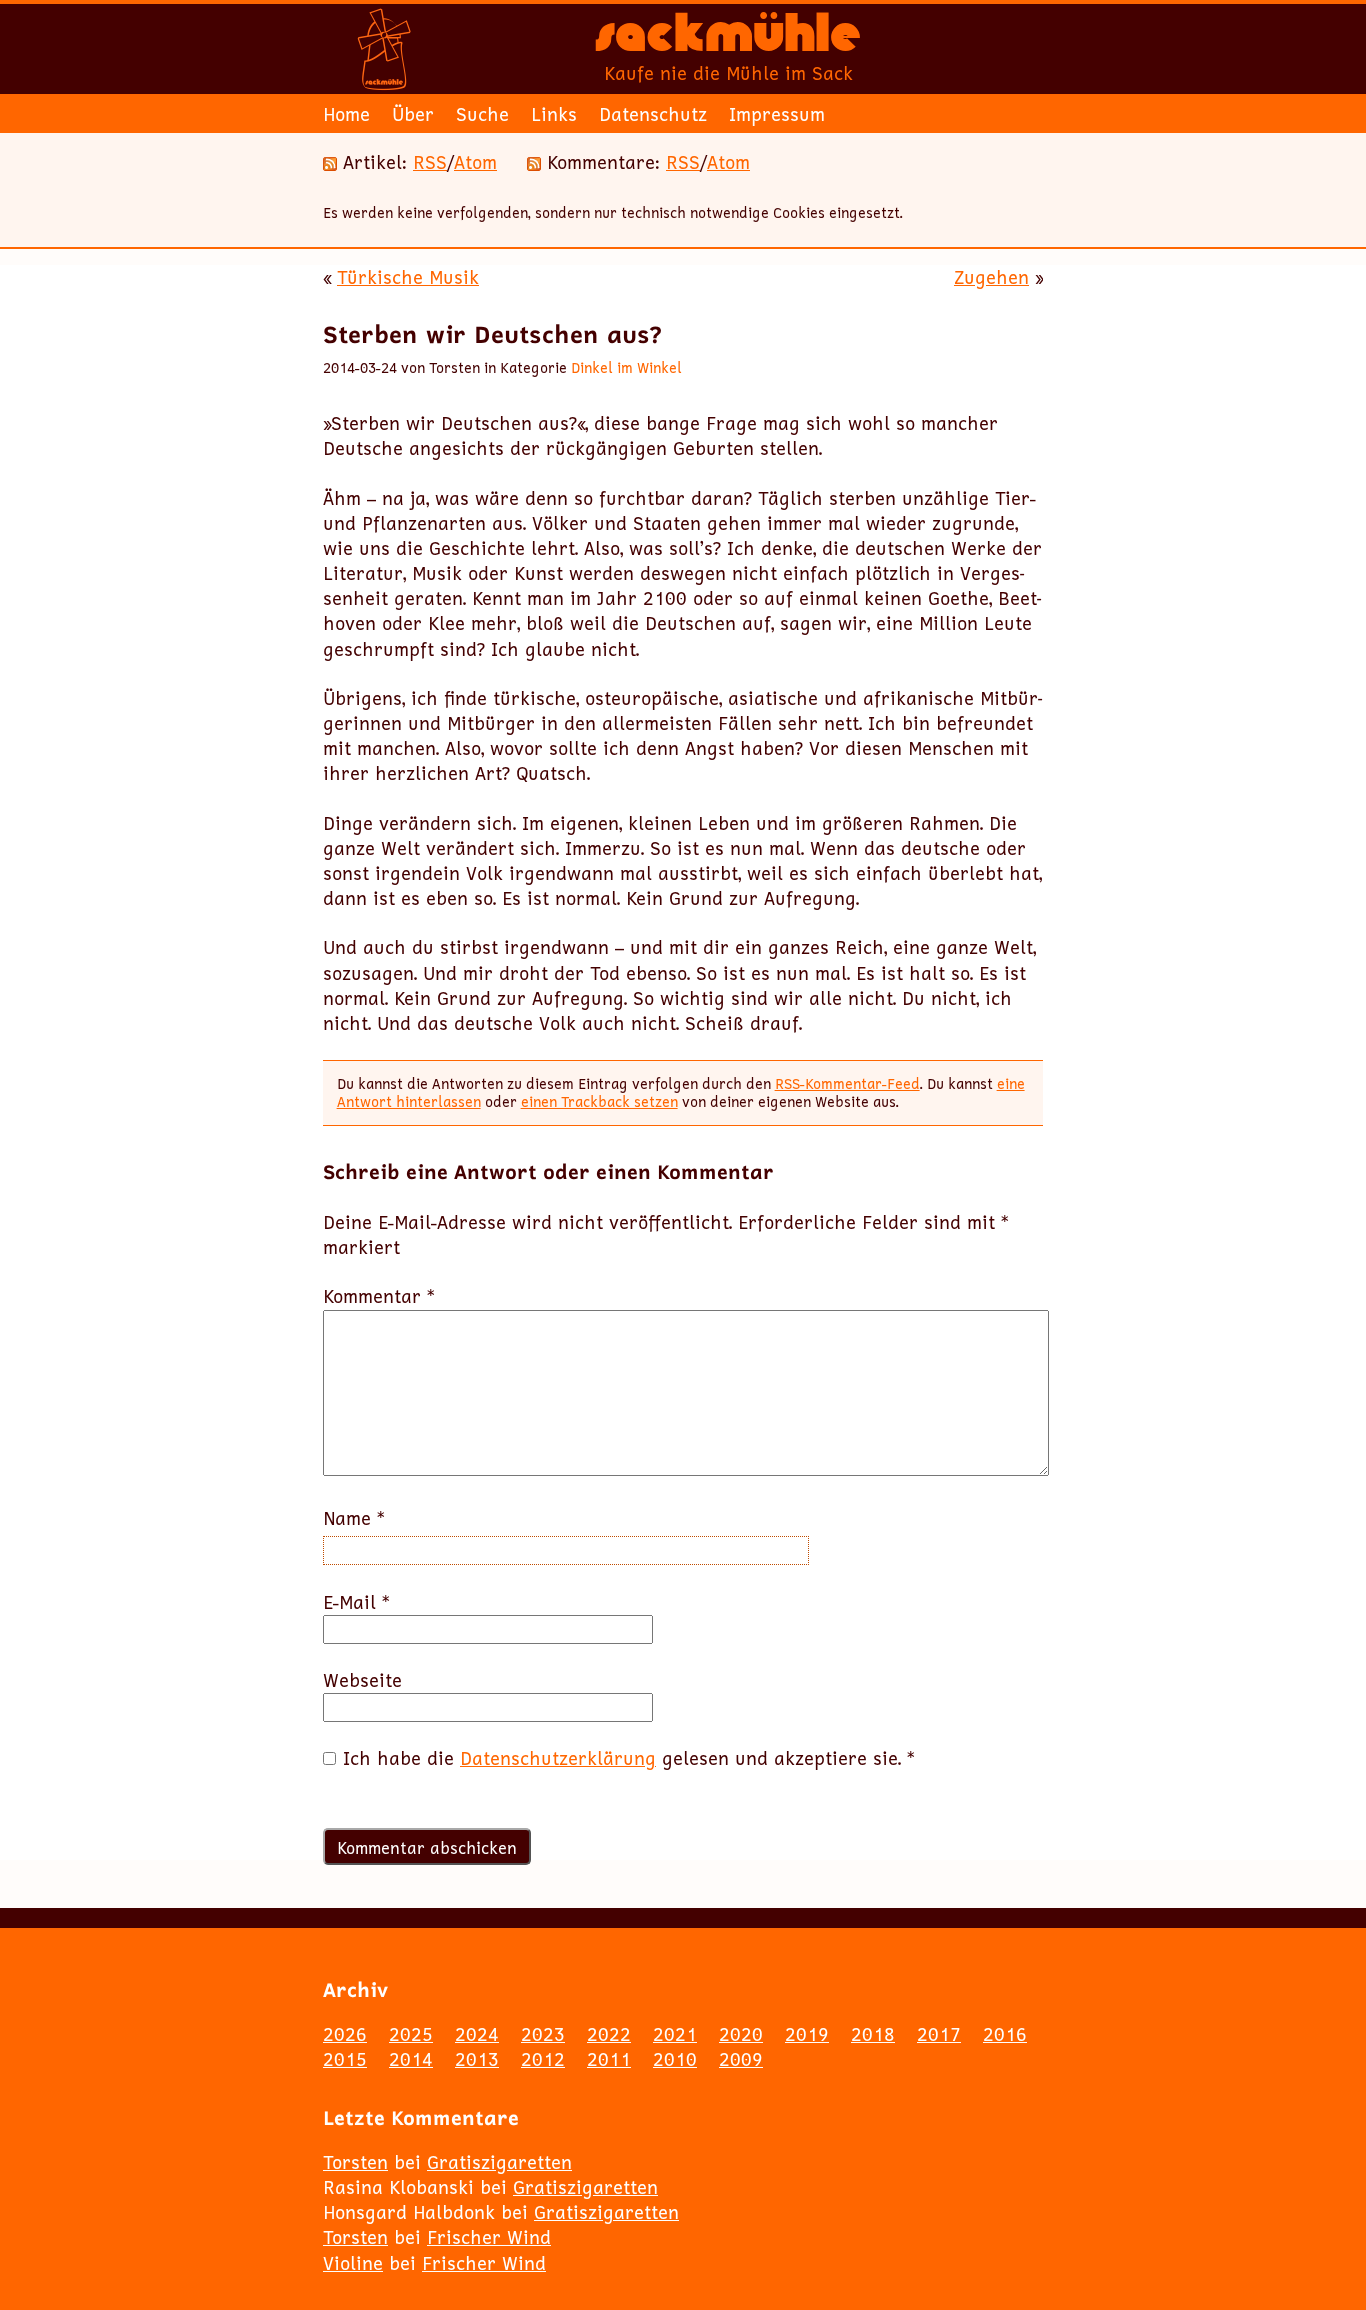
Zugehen (991, 277)
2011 (609, 2059)
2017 (939, 2034)
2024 (477, 2034)
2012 (543, 2059)
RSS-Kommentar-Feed (847, 1083)
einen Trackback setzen (599, 1101)
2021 (675, 2034)
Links (554, 114)
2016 (1005, 2034)
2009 (741, 2059)
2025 (411, 2034)
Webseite (362, 1680)
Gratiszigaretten (499, 2162)
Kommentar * (379, 1296)
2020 (741, 2034)
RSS (430, 162)
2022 (609, 2034)
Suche (482, 114)
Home (346, 114)
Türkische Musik (408, 277)
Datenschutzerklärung (558, 1758)
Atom (475, 162)
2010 (675, 2059)
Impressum (777, 114)
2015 (345, 2059)
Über (413, 114)
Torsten (355, 2162)
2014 (411, 2059)
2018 (873, 2034)
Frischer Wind (489, 2237)
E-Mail (356, 1602)
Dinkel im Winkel (626, 367)
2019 (807, 2034)
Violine (353, 2263)
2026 (345, 2034)
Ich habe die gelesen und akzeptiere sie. (629, 1758)
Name (354, 1518)
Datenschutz (653, 114)
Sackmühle (728, 40)
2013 (477, 2059)
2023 (543, 2034)
